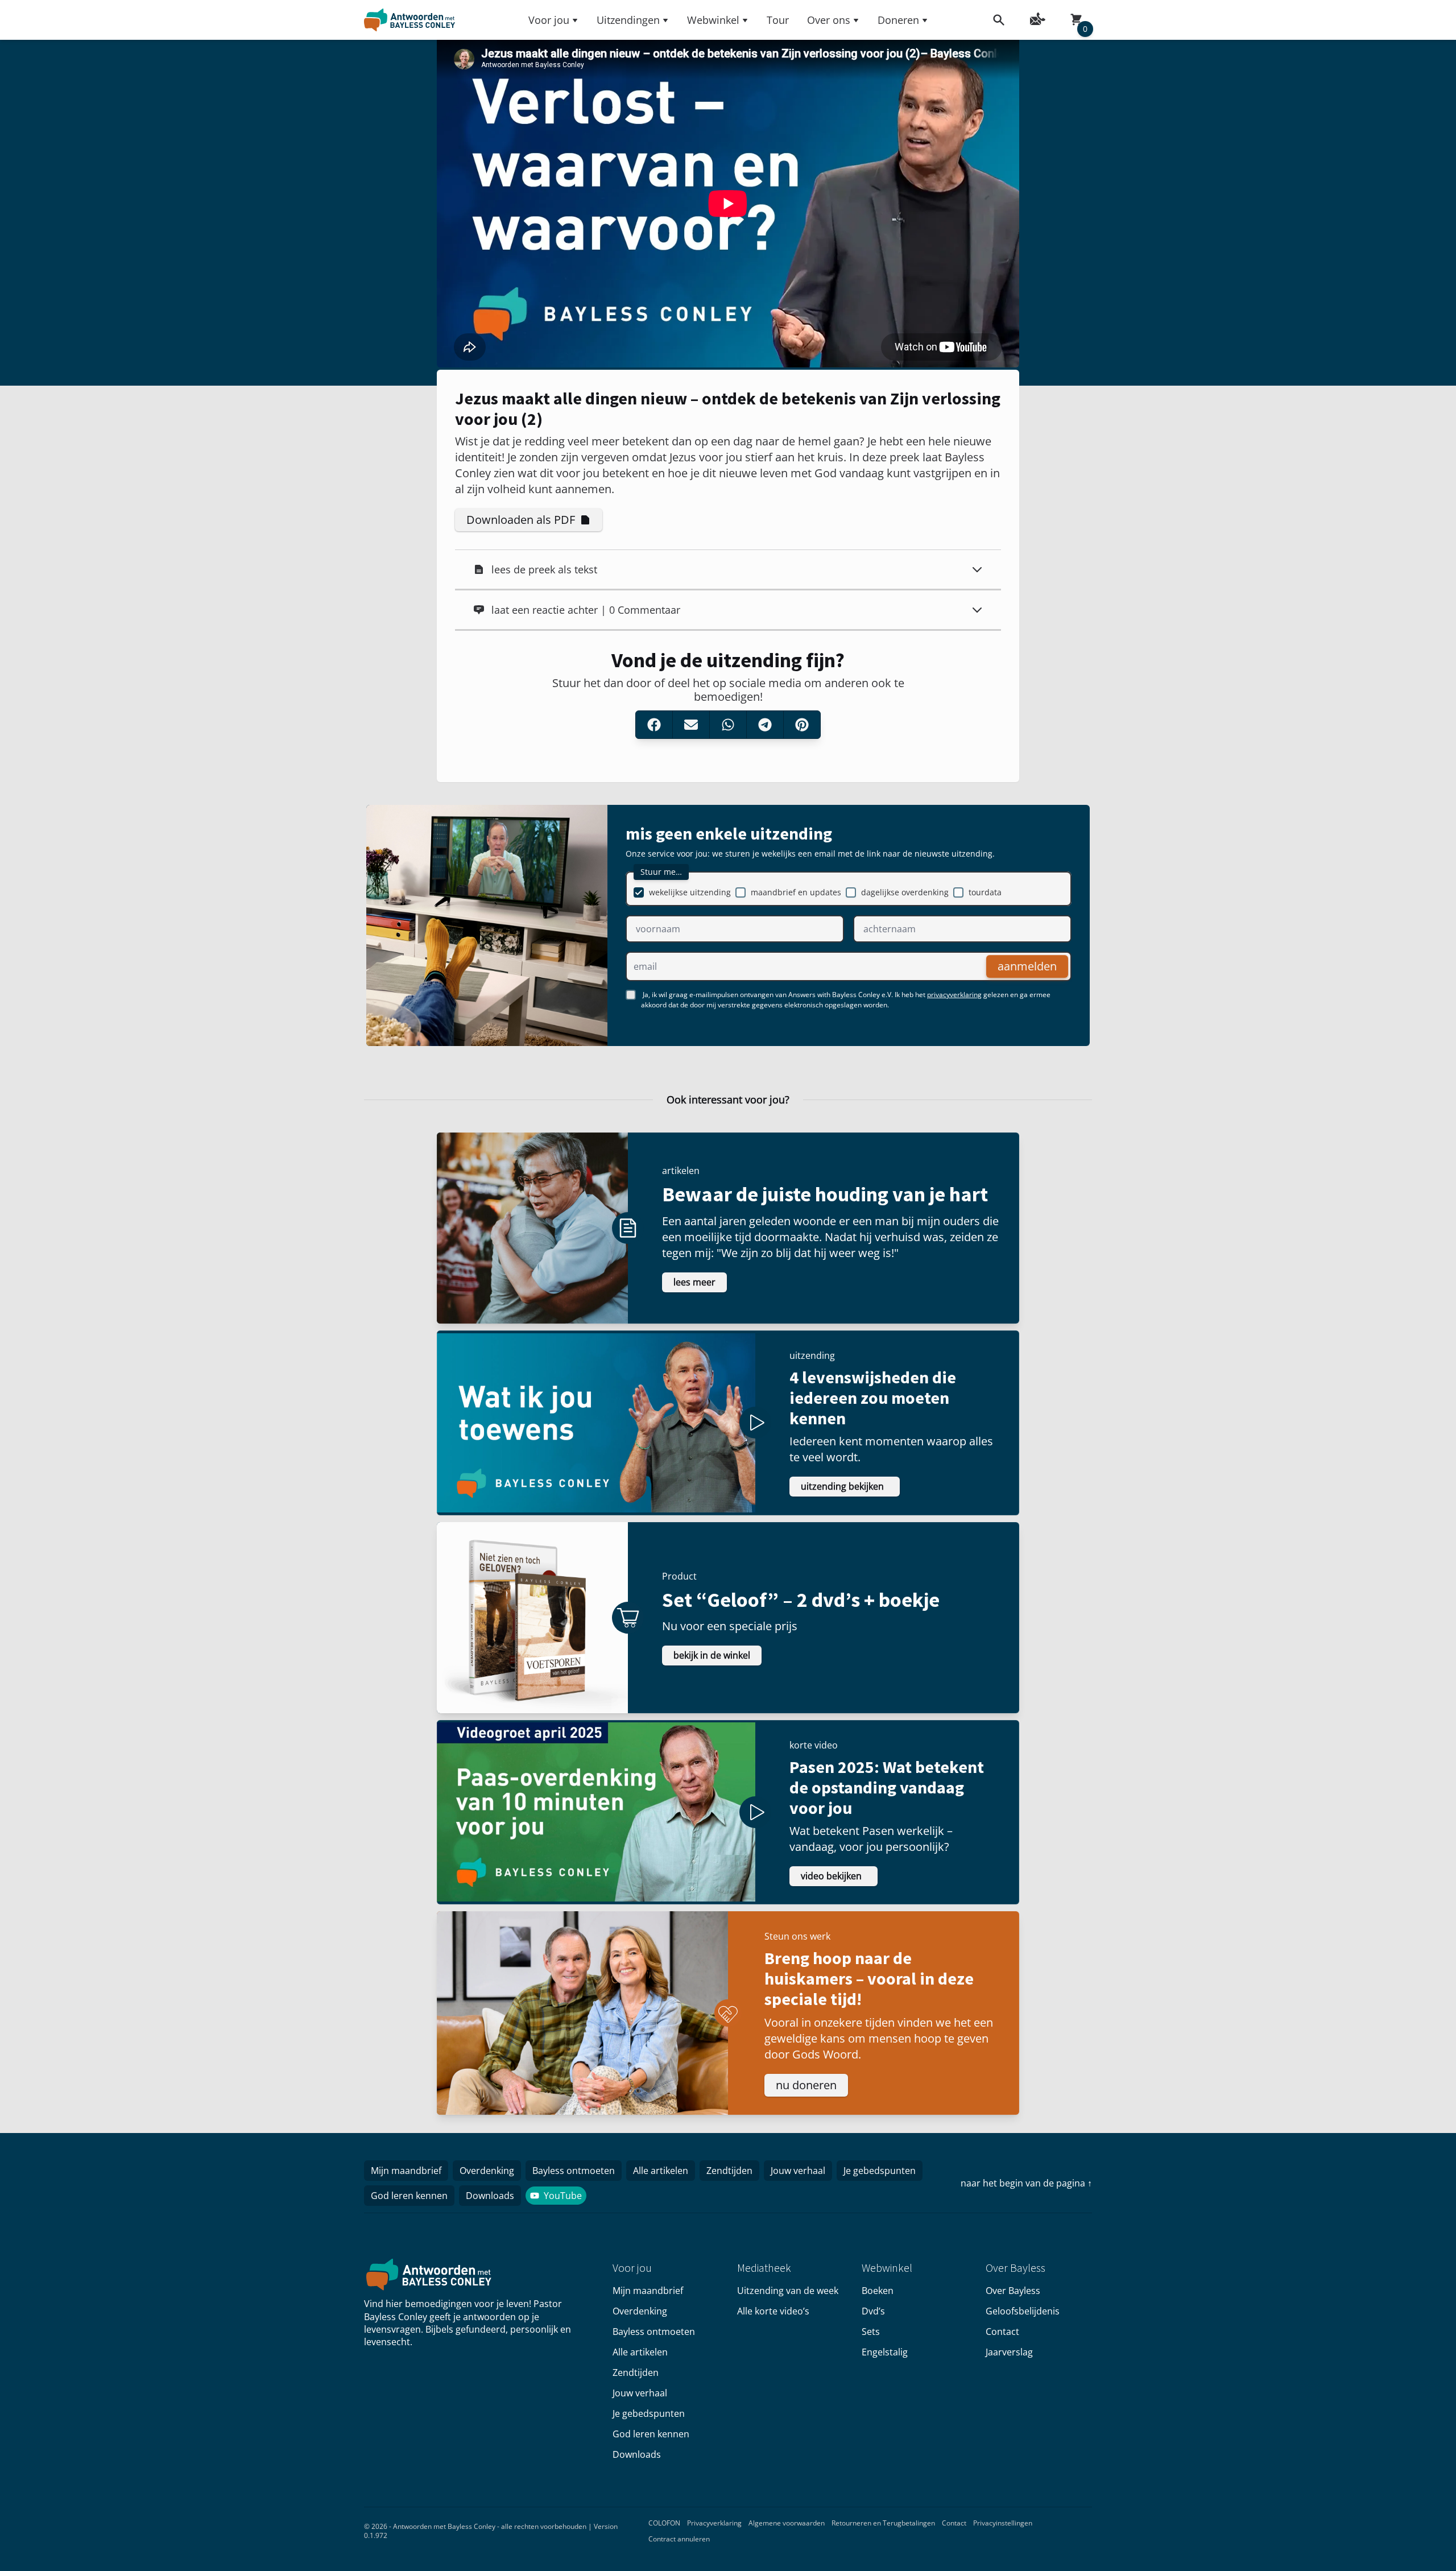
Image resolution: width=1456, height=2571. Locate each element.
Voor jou (549, 20)
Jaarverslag (1009, 2352)
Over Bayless (1013, 2291)
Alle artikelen (661, 2171)
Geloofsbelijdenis (1023, 2311)
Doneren (898, 20)
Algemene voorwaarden (787, 2523)
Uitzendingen (628, 20)
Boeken (878, 2291)
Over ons (829, 20)
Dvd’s (873, 2311)
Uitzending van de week (788, 2291)
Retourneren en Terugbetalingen (883, 2523)
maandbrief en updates (796, 892)
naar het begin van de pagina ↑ (1026, 2183)
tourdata (985, 892)
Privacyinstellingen (1003, 2523)
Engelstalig (885, 2352)
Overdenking (487, 2171)
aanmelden (1027, 966)
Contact (1002, 2332)
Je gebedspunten (880, 2171)
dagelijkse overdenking (905, 892)
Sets (871, 2332)
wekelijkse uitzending (690, 892)
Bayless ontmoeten (574, 2171)
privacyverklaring (954, 995)
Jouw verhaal (798, 2171)
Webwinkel (713, 20)
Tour (778, 20)
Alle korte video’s (773, 2311)
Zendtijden (729, 2171)
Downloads (490, 2196)
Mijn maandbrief (406, 2171)
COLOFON (664, 2523)
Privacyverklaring (714, 2523)
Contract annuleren (679, 2539)
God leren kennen (409, 2196)
